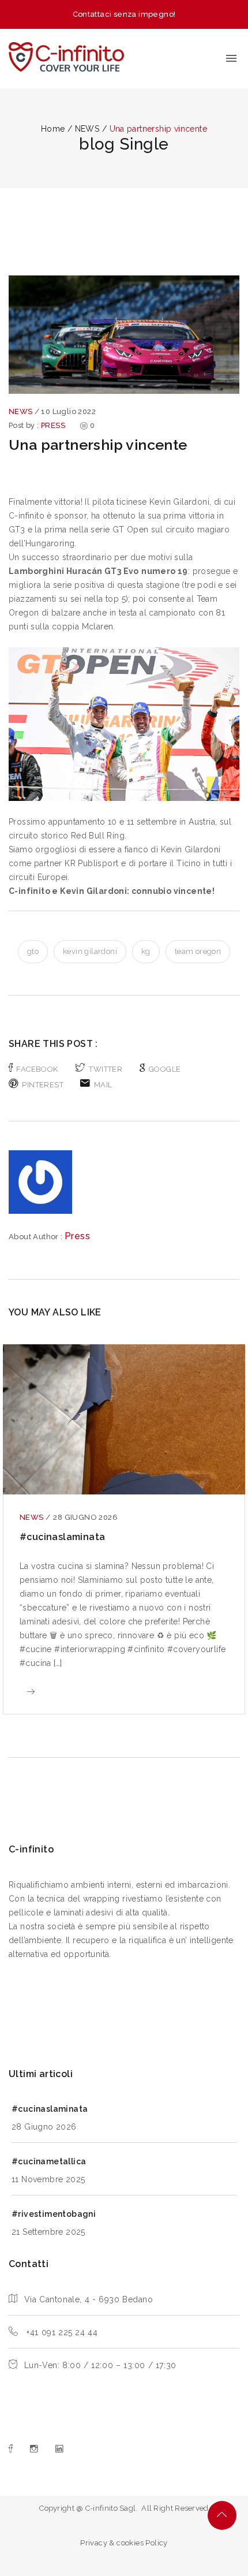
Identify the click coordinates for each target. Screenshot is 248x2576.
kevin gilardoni (90, 951)
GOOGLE (165, 1069)
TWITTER (106, 1069)
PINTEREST (43, 1085)
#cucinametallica (49, 2161)
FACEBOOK (37, 1069)
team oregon (198, 951)
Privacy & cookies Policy (124, 2543)
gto (33, 951)
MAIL (103, 1085)
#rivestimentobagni (54, 2214)
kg (146, 951)
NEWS (22, 411)
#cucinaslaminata (62, 1537)
